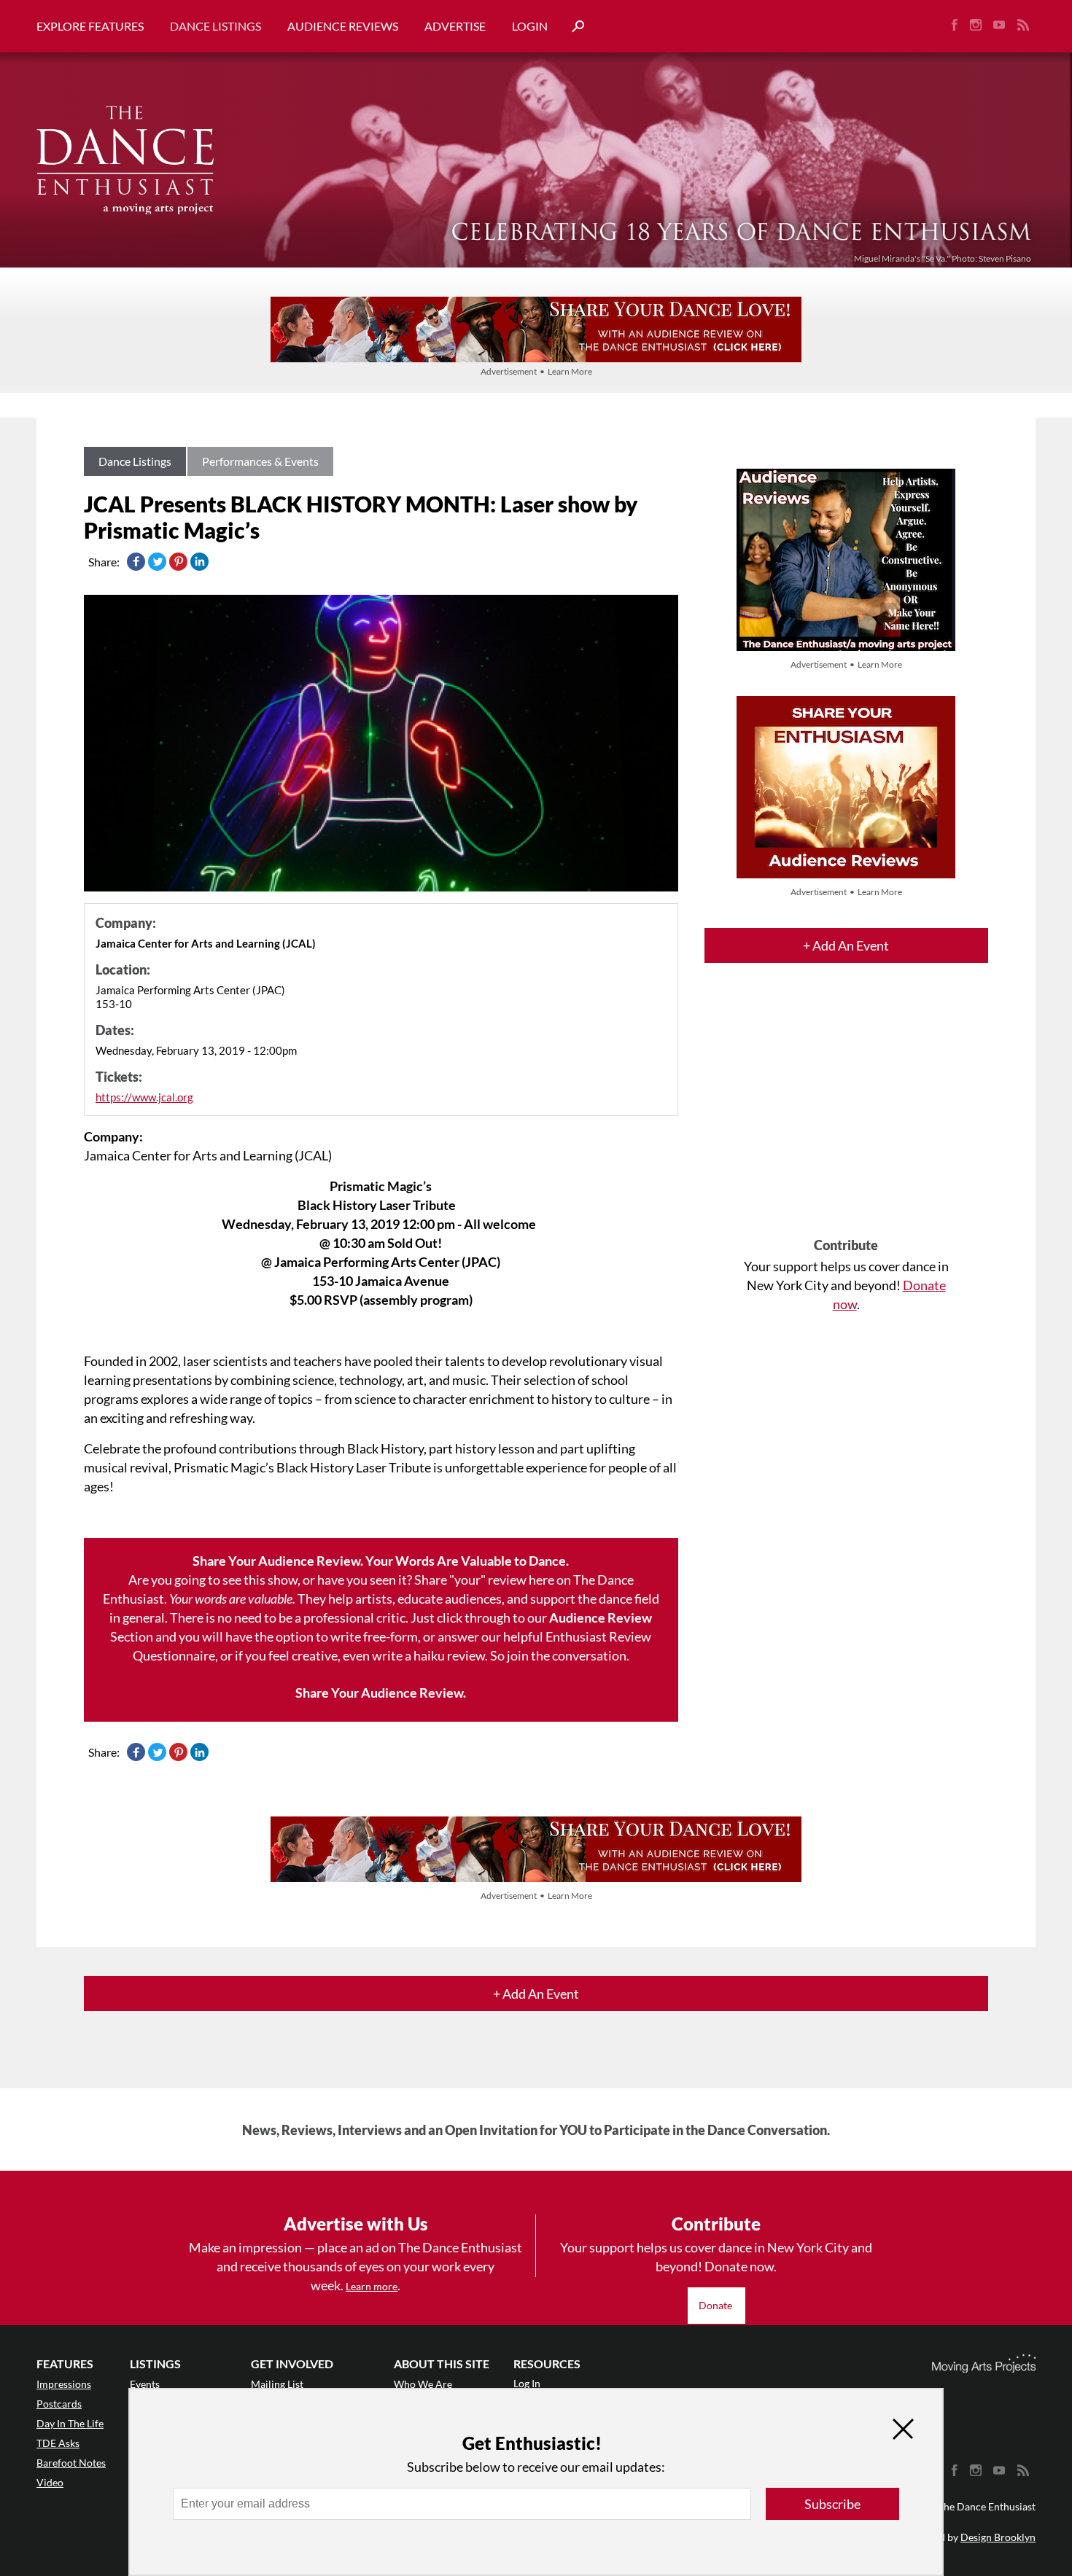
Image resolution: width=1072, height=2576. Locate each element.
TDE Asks (58, 2443)
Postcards (59, 2404)
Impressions (64, 2384)
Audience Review (601, 1617)
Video (50, 2482)
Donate (716, 2305)
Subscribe (832, 2504)
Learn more (372, 2286)
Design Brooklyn (998, 2537)
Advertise (455, 26)
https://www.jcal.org (144, 1097)
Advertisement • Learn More (536, 371)
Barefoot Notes (71, 2463)
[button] (572, 27)
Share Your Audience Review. (381, 1693)
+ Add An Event (846, 945)
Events (145, 2384)
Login (530, 26)
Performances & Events (260, 461)
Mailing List (277, 2384)
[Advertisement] (846, 1113)
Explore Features (90, 26)
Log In (527, 2383)
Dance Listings (215, 26)
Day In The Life (70, 2423)
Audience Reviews (343, 26)
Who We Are (423, 2384)
